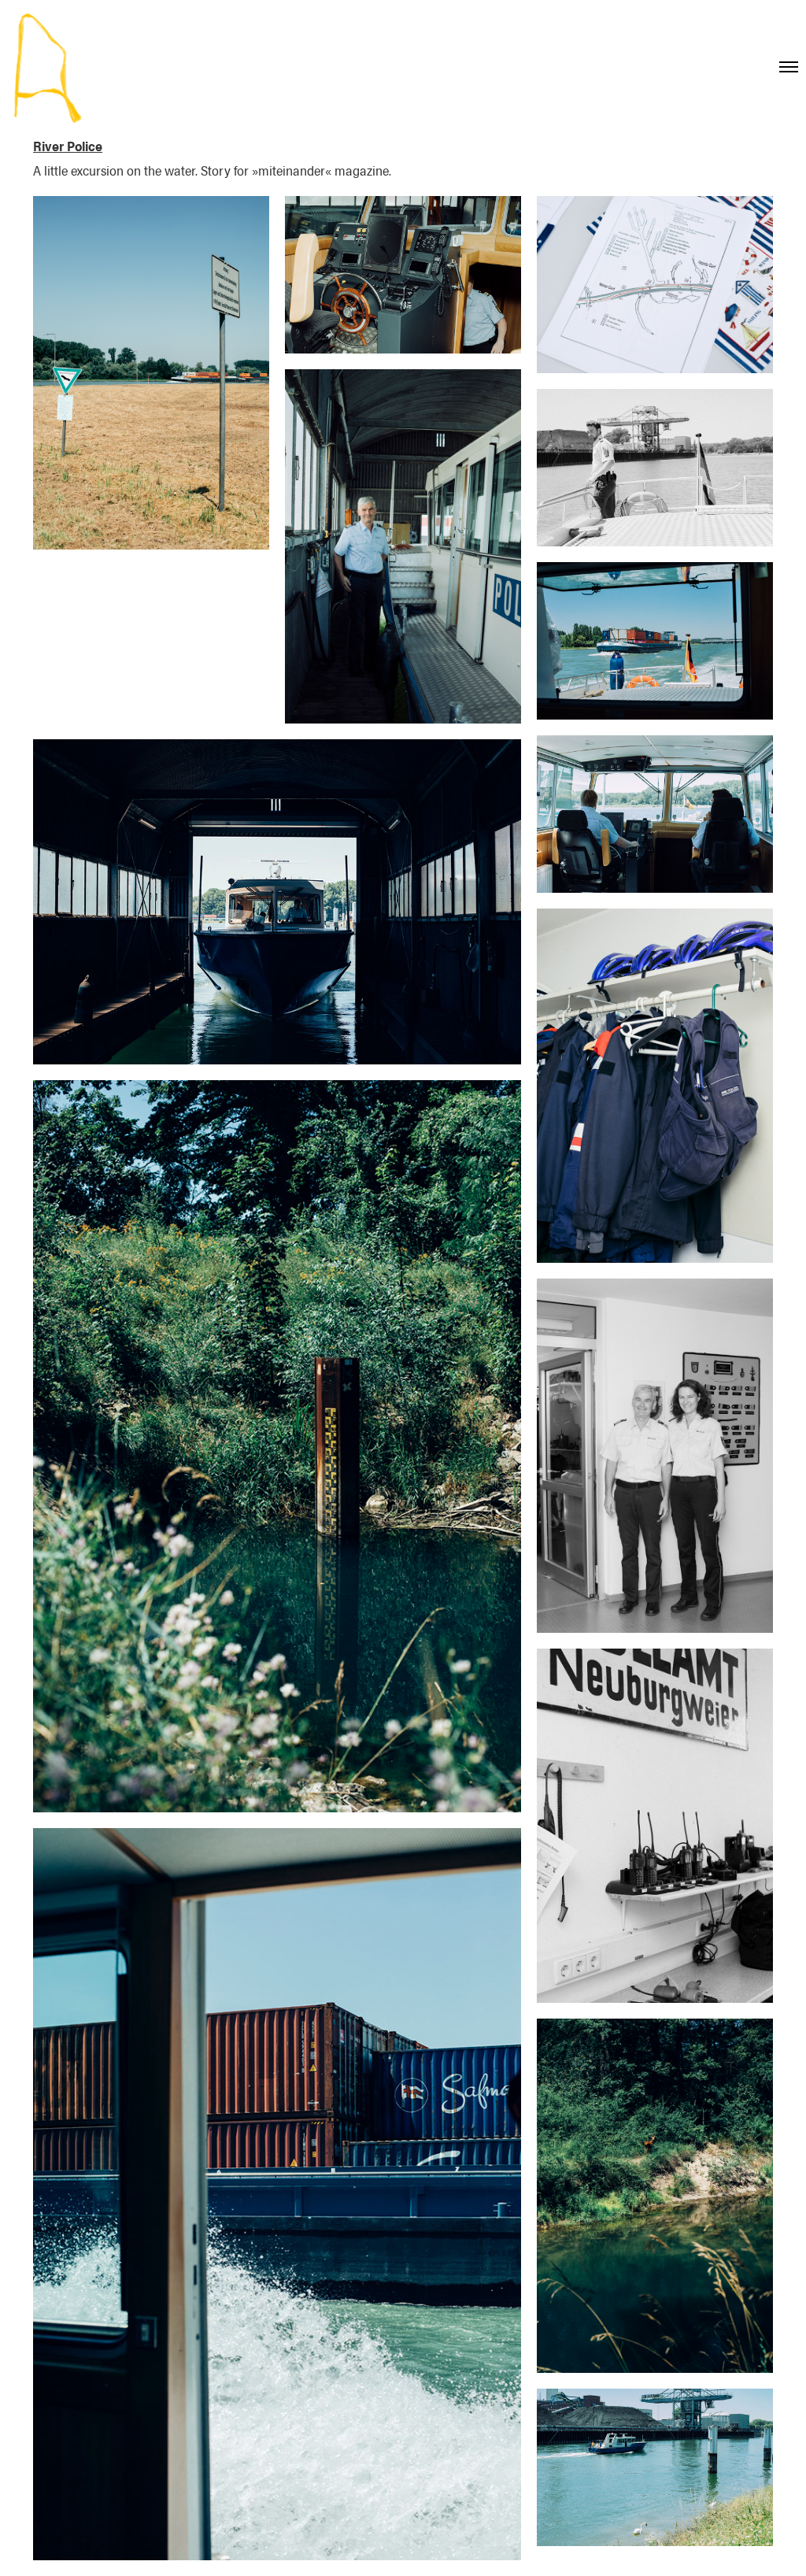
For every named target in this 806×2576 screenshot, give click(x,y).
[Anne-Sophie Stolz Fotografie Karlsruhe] (46, 68)
